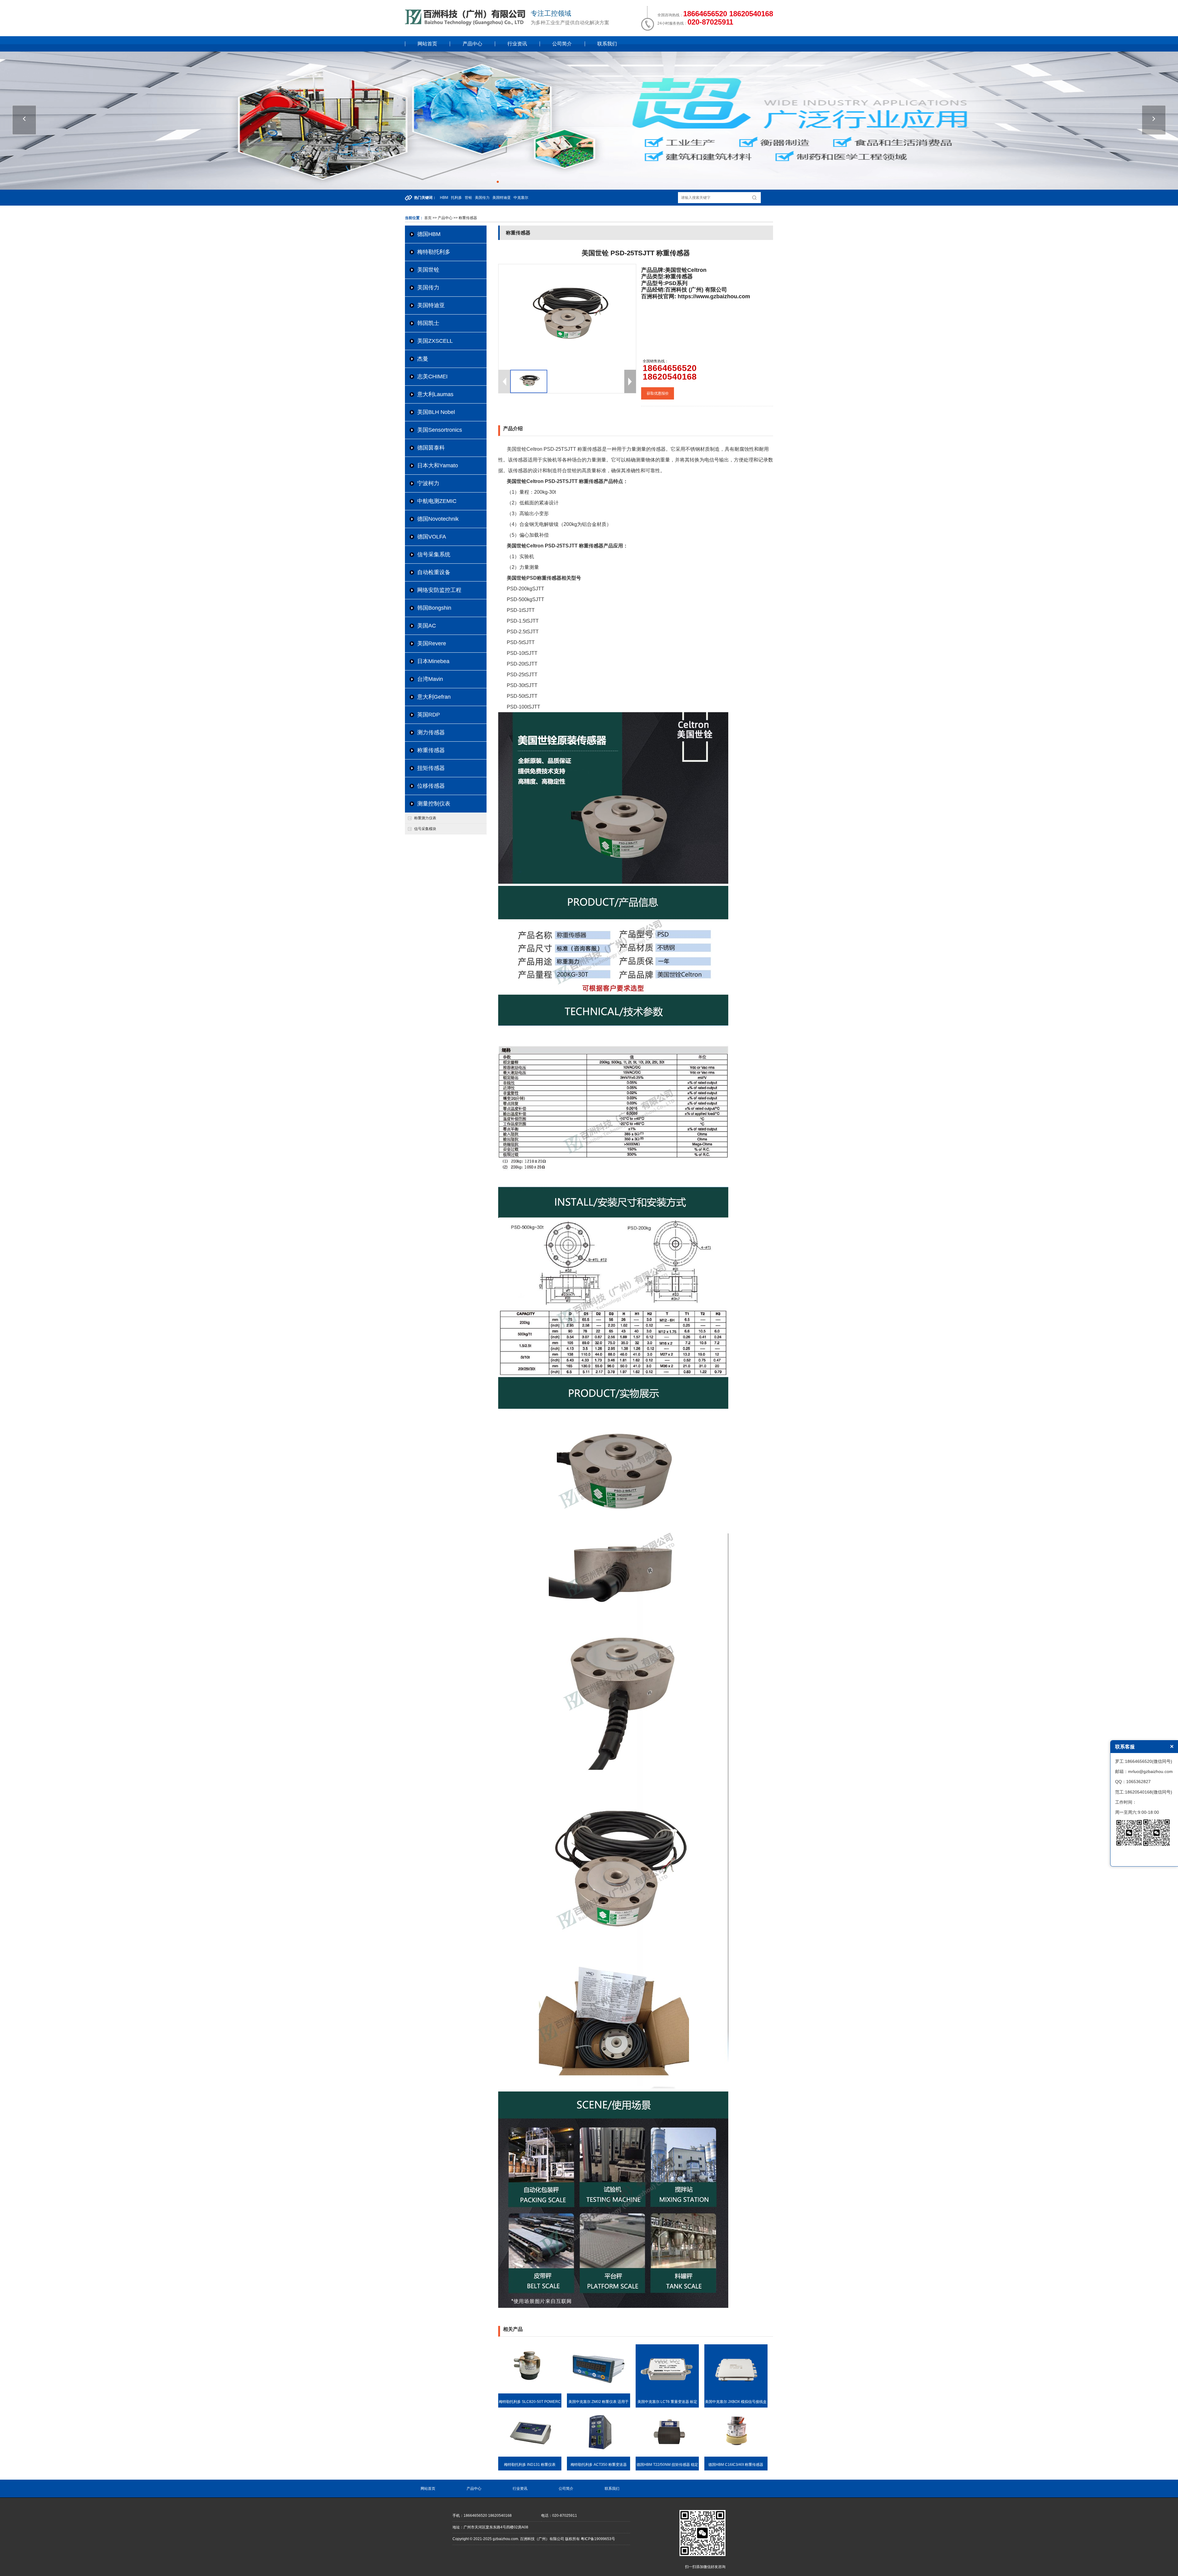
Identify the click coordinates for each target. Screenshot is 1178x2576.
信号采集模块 (425, 829)
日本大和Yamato (438, 465)
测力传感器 (431, 732)
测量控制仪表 (434, 804)
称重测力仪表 (425, 818)
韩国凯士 (428, 323)
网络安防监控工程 (439, 590)
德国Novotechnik (438, 519)
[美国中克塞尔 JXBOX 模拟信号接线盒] (736, 2392)
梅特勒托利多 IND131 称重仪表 (530, 2465)
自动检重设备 (434, 572)
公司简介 (562, 44)
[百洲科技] (466, 24)
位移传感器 (431, 786)
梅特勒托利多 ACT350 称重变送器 (599, 2465)
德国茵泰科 (431, 448)
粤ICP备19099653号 (598, 2539)
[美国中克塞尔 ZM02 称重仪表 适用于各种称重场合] (599, 2392)
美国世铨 (428, 270)
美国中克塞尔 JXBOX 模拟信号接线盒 (736, 2402)
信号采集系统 (434, 554)
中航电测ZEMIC (437, 501)
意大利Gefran (434, 697)
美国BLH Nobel (436, 412)
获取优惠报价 (658, 393)
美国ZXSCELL (435, 341)
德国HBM (429, 234)
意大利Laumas (435, 394)
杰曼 (423, 359)
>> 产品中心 (443, 218)
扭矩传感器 (431, 768)
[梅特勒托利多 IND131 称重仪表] (530, 2455)
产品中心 (472, 44)
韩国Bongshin (434, 608)
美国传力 (428, 288)
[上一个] (24, 120)
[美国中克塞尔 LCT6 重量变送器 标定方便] (667, 2392)
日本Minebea (433, 661)
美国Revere (432, 643)
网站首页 (427, 44)
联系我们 (607, 44)
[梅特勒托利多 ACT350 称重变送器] (599, 2455)
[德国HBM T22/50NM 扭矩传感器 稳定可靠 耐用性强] (667, 2455)
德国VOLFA (432, 537)
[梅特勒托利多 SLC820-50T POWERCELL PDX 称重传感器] (530, 2392)
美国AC (427, 626)
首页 (428, 218)
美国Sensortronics (440, 430)
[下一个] (1154, 120)
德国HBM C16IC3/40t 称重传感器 (736, 2465)
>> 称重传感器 (465, 218)
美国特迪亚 (431, 305)
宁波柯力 (428, 483)
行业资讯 (517, 44)
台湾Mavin (430, 679)
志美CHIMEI (432, 377)
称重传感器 (431, 750)
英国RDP (429, 715)
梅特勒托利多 (434, 252)
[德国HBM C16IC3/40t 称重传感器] (736, 2455)
